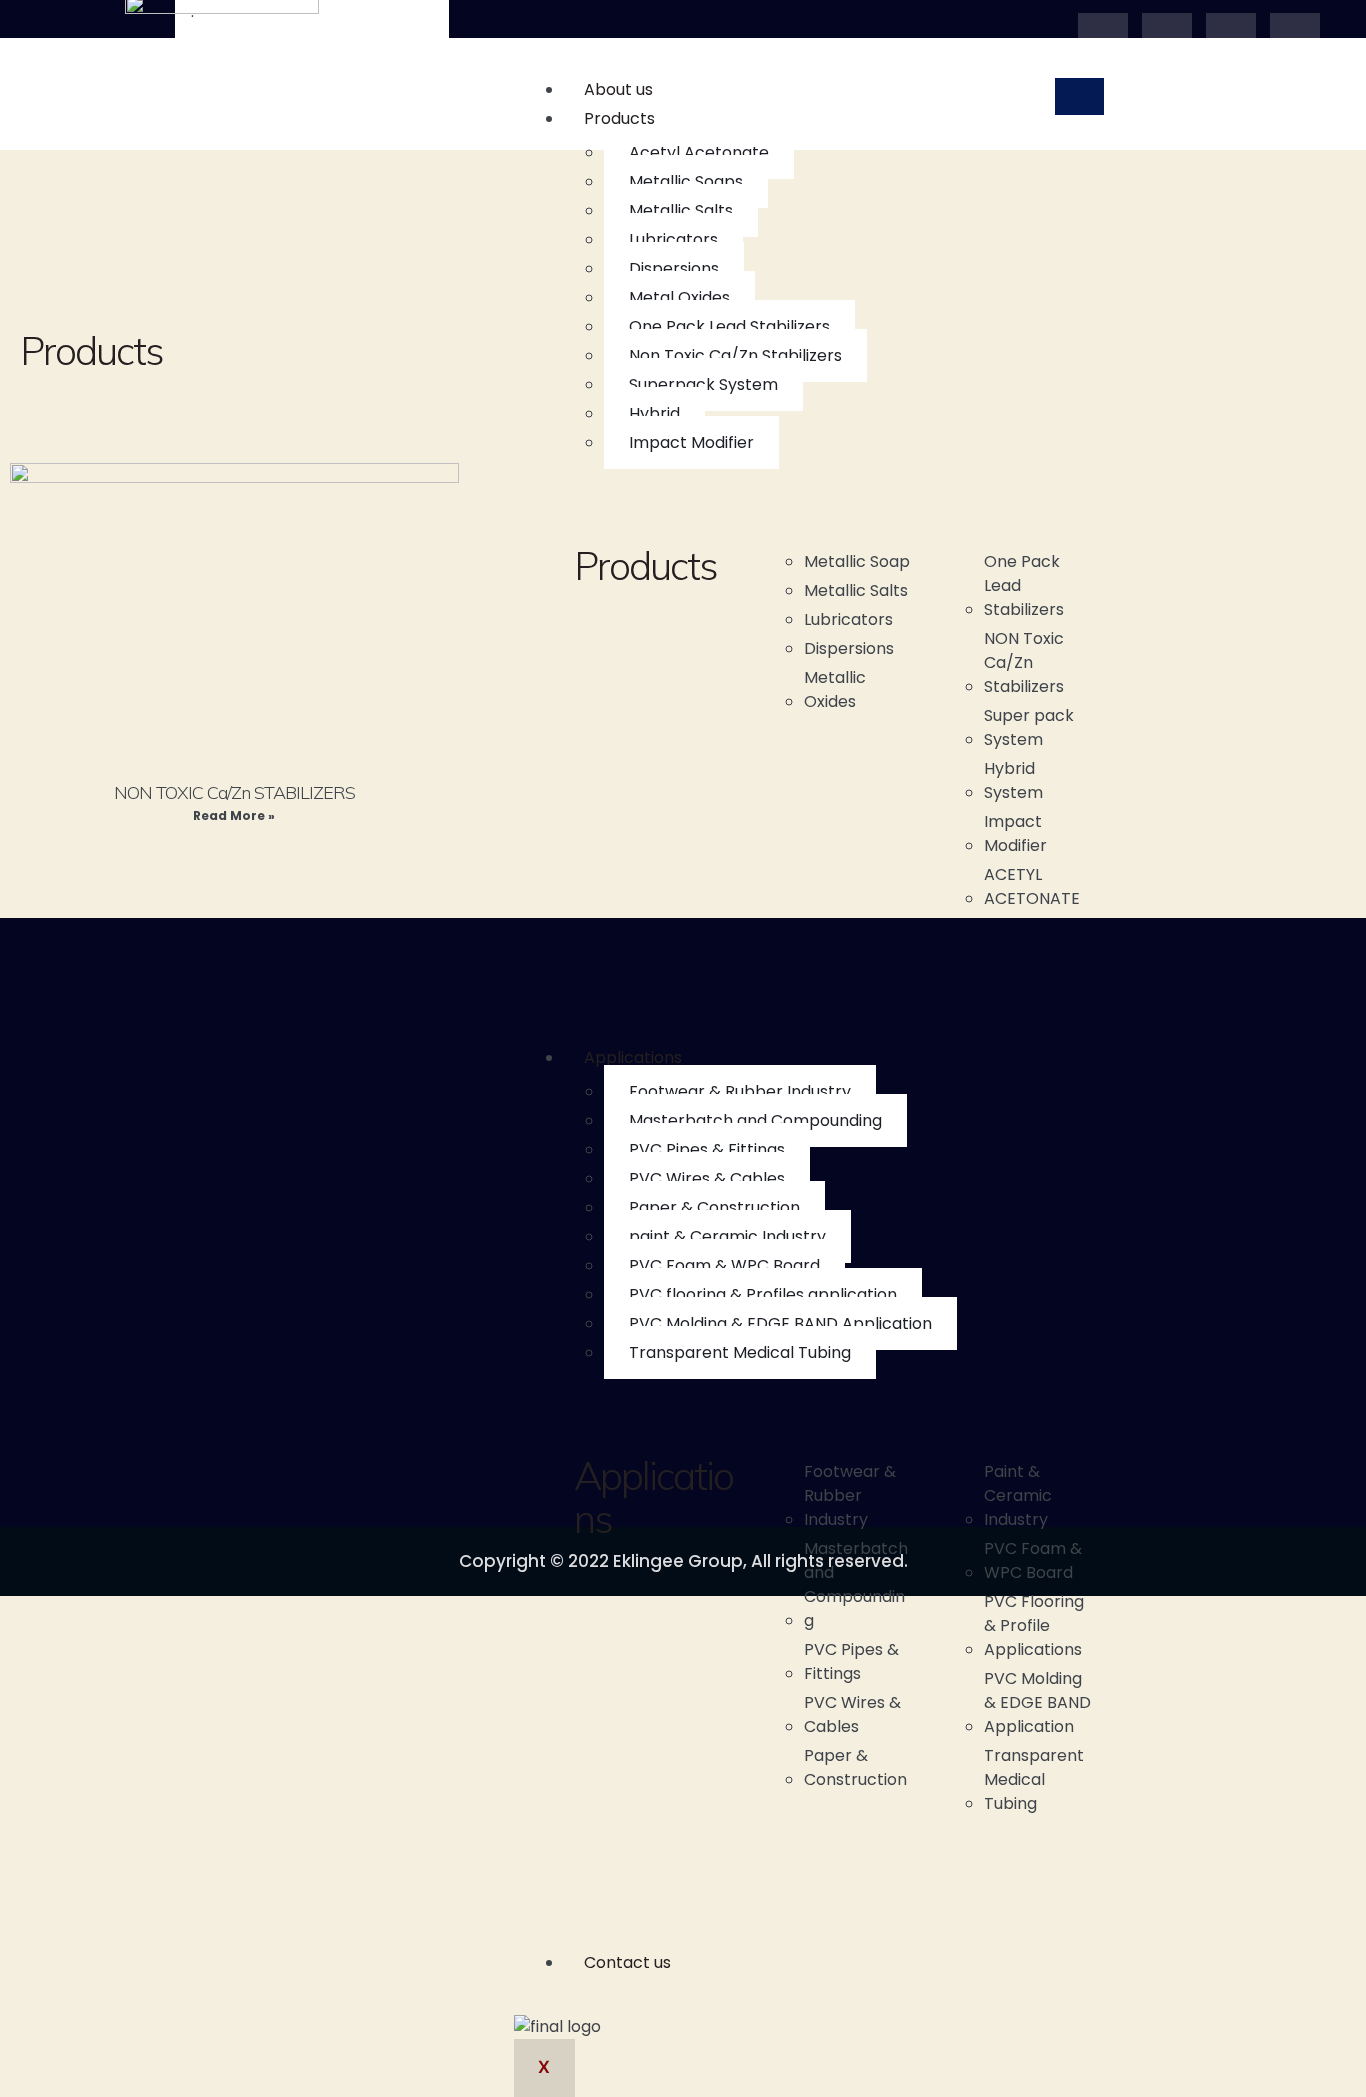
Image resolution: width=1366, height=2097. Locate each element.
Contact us (627, 1962)
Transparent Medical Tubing (740, 1352)
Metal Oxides (679, 297)
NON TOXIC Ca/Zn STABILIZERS (234, 792)
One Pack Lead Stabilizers (729, 326)
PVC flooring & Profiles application (763, 1294)
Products (619, 118)
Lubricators (673, 239)
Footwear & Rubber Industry (740, 1091)
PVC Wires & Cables (707, 1178)
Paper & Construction (714, 1207)
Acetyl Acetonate (699, 152)
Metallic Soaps (686, 181)
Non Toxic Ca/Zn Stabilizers (735, 355)
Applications (633, 1057)
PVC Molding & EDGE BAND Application (780, 1323)
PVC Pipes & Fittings (707, 1149)
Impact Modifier (691, 442)
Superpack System (703, 384)
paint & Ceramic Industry (727, 1236)
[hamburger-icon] (1079, 96)
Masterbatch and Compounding (755, 1120)
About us (618, 89)
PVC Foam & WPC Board (724, 1265)
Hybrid (654, 413)
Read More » (234, 815)
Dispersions (674, 268)
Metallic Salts (681, 210)
